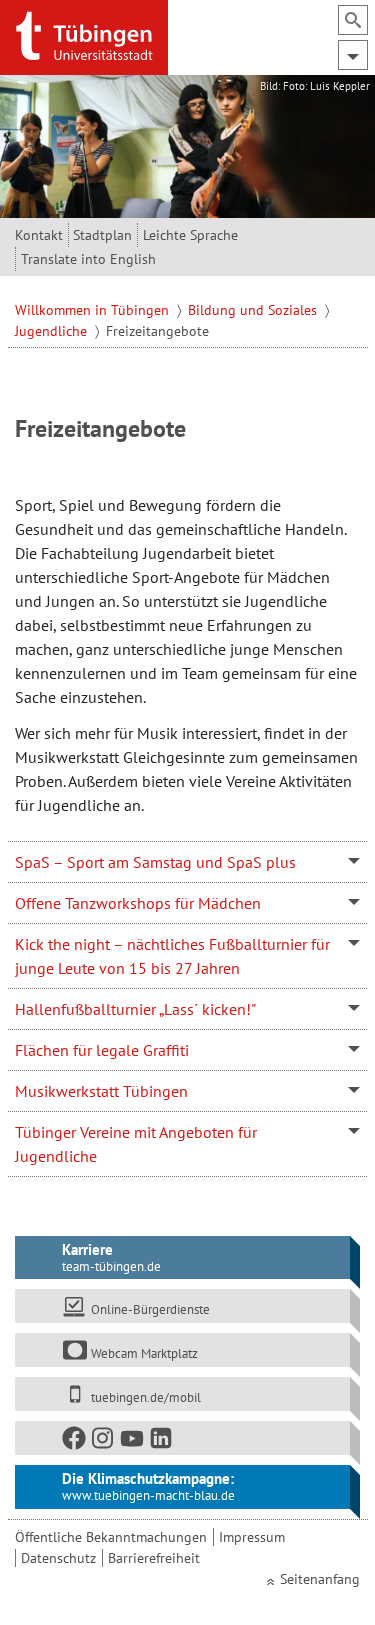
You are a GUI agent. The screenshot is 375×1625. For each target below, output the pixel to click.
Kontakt (39, 235)
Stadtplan (102, 235)
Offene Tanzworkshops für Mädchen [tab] (138, 903)
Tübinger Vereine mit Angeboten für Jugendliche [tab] (136, 1144)
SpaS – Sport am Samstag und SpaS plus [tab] (155, 862)
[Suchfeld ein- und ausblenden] (353, 20)
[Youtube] (133, 1442)
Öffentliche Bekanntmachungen (111, 1537)
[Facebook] (75, 1442)
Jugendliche (53, 331)
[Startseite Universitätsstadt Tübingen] (84, 36)
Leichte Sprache (190, 235)
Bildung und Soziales (254, 310)
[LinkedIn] (162, 1442)
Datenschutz (58, 1558)
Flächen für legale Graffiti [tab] (102, 1050)
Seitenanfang (320, 1579)
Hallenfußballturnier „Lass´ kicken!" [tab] (135, 1009)
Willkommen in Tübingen (94, 310)
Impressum (252, 1537)
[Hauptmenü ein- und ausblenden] (353, 55)
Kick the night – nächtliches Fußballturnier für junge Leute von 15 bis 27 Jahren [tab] (172, 956)
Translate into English (88, 259)
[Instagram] (104, 1442)
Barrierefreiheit (154, 1558)
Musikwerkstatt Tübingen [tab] (101, 1091)
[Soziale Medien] (183, 1438)
